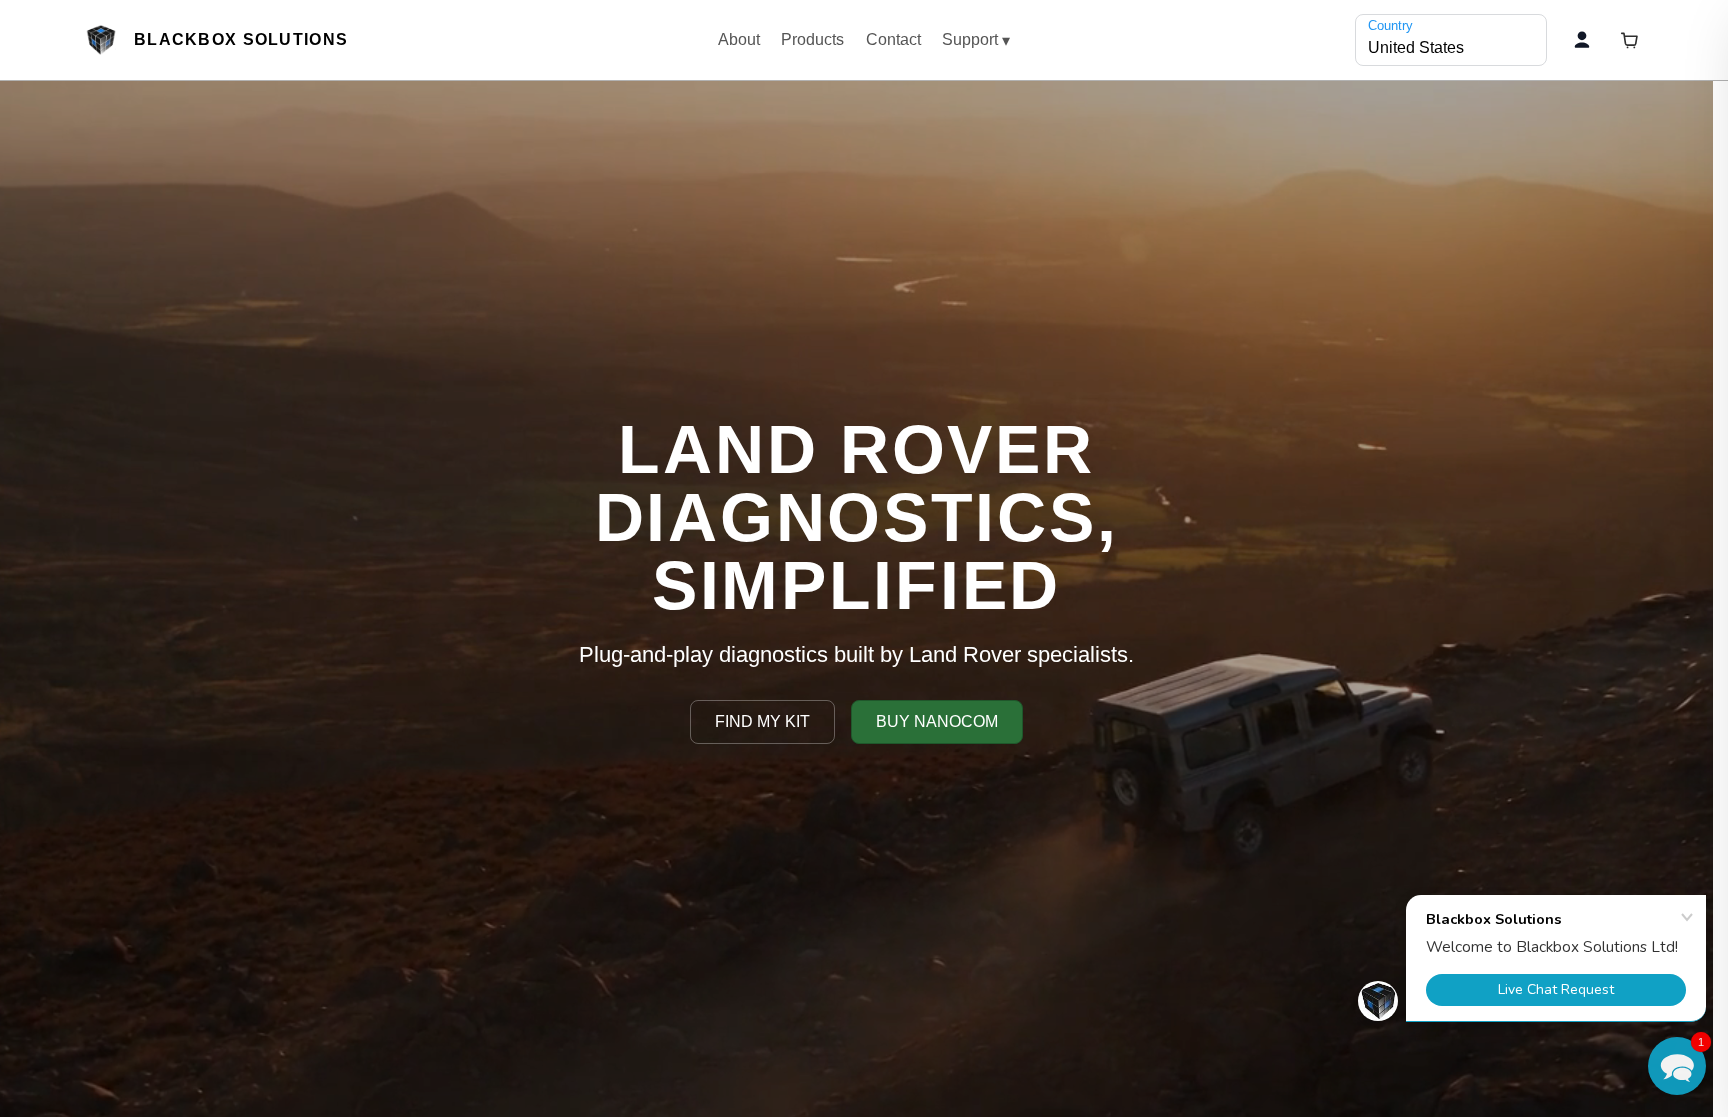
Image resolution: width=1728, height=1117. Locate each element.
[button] (1677, 1066)
